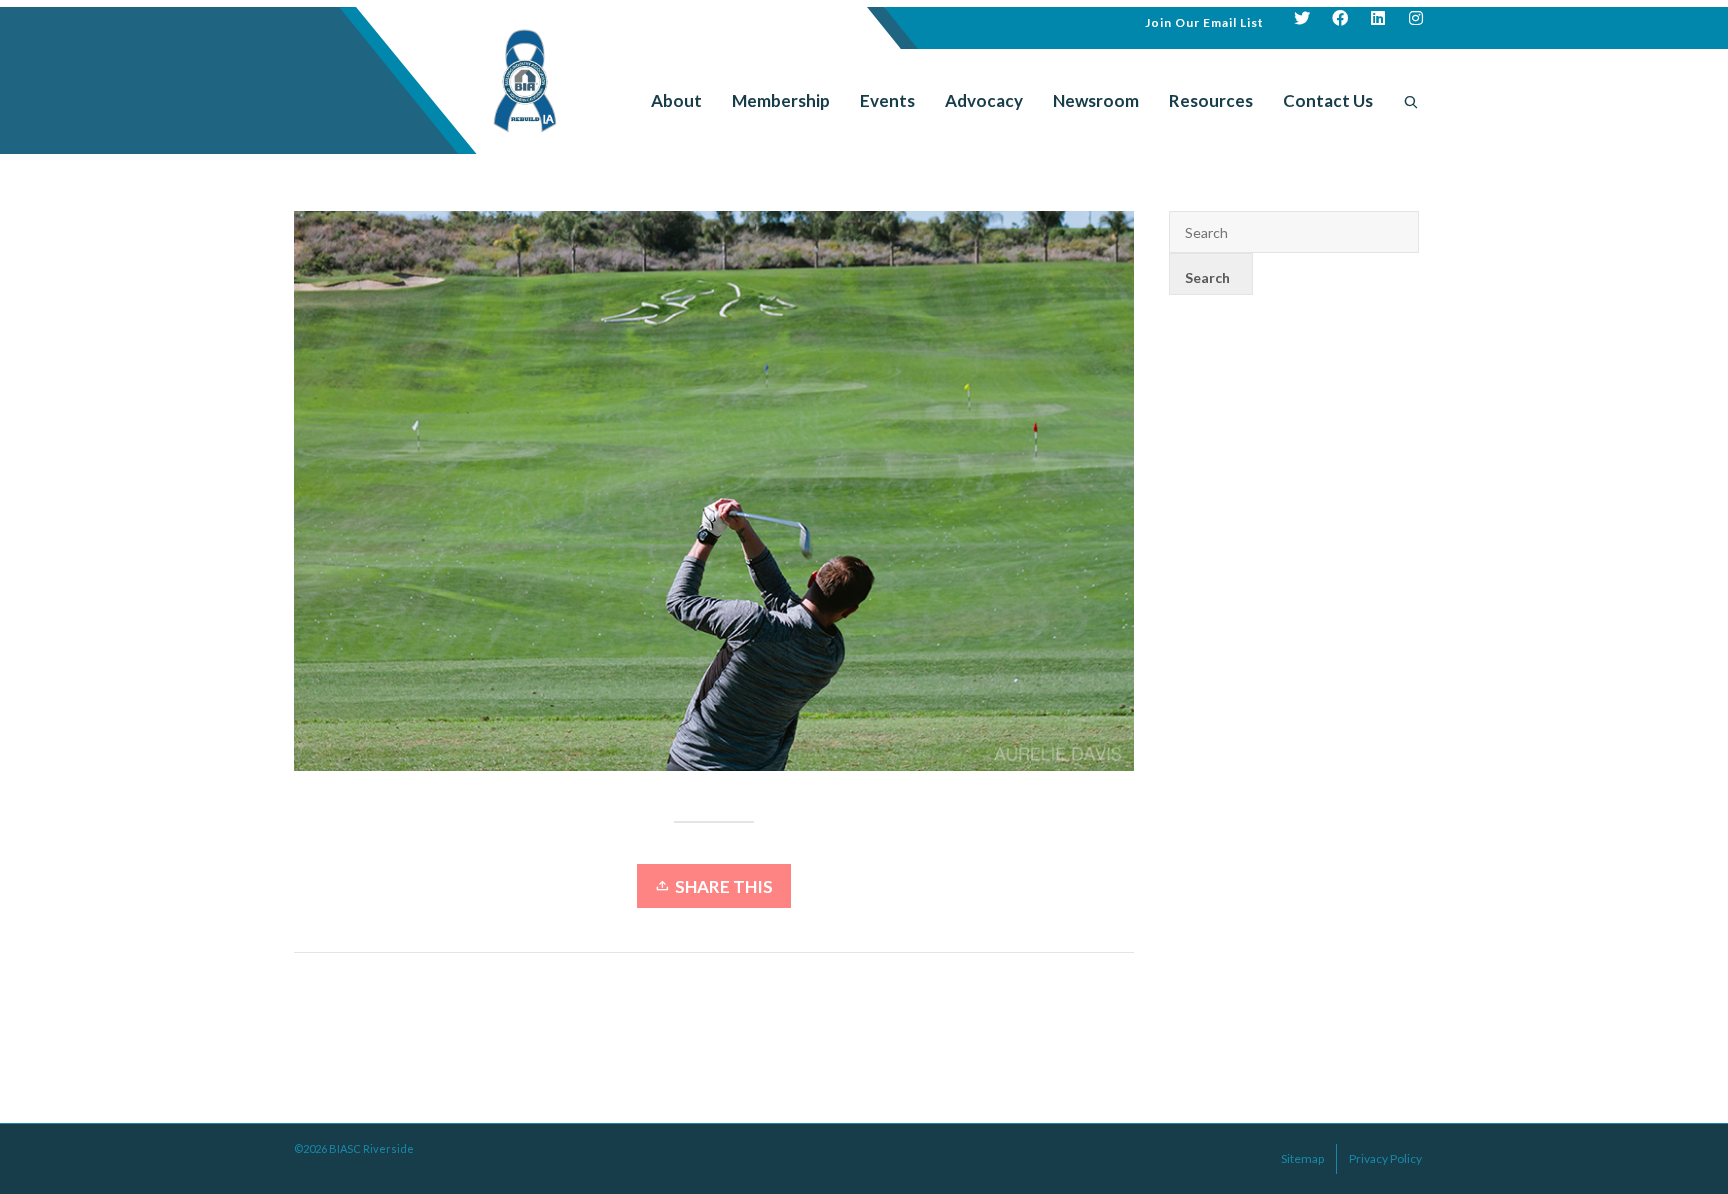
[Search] (1411, 101)
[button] (1204, 20)
